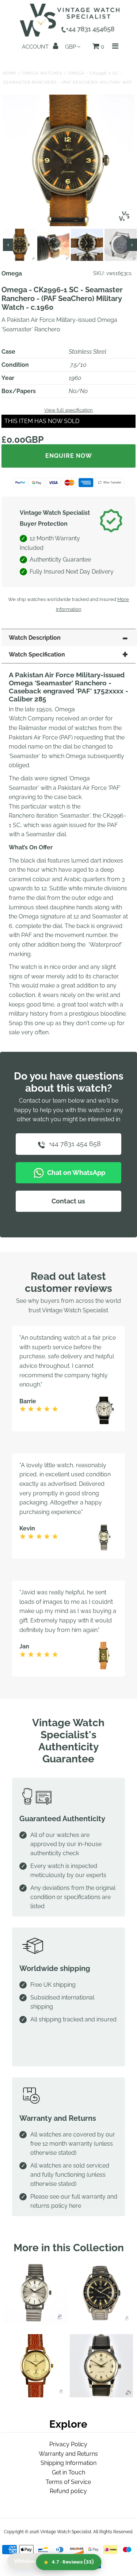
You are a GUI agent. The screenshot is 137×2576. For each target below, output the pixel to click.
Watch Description (35, 638)
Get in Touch (68, 2472)
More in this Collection (69, 2248)
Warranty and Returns (68, 2454)
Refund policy (68, 2491)
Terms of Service (68, 2482)
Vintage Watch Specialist (66, 2532)
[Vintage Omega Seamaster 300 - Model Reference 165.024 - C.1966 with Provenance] (101, 2322)
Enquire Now (69, 456)
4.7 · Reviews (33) (73, 2562)
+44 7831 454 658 (74, 1144)
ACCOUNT (36, 47)
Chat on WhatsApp (75, 1173)
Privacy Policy (68, 2444)
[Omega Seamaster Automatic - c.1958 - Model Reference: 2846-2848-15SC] (101, 2395)
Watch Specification (37, 655)
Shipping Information (68, 2463)
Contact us (68, 1201)
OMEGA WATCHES (42, 73)
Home (10, 73)
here (75, 2206)
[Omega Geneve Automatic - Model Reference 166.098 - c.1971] (35, 2322)
